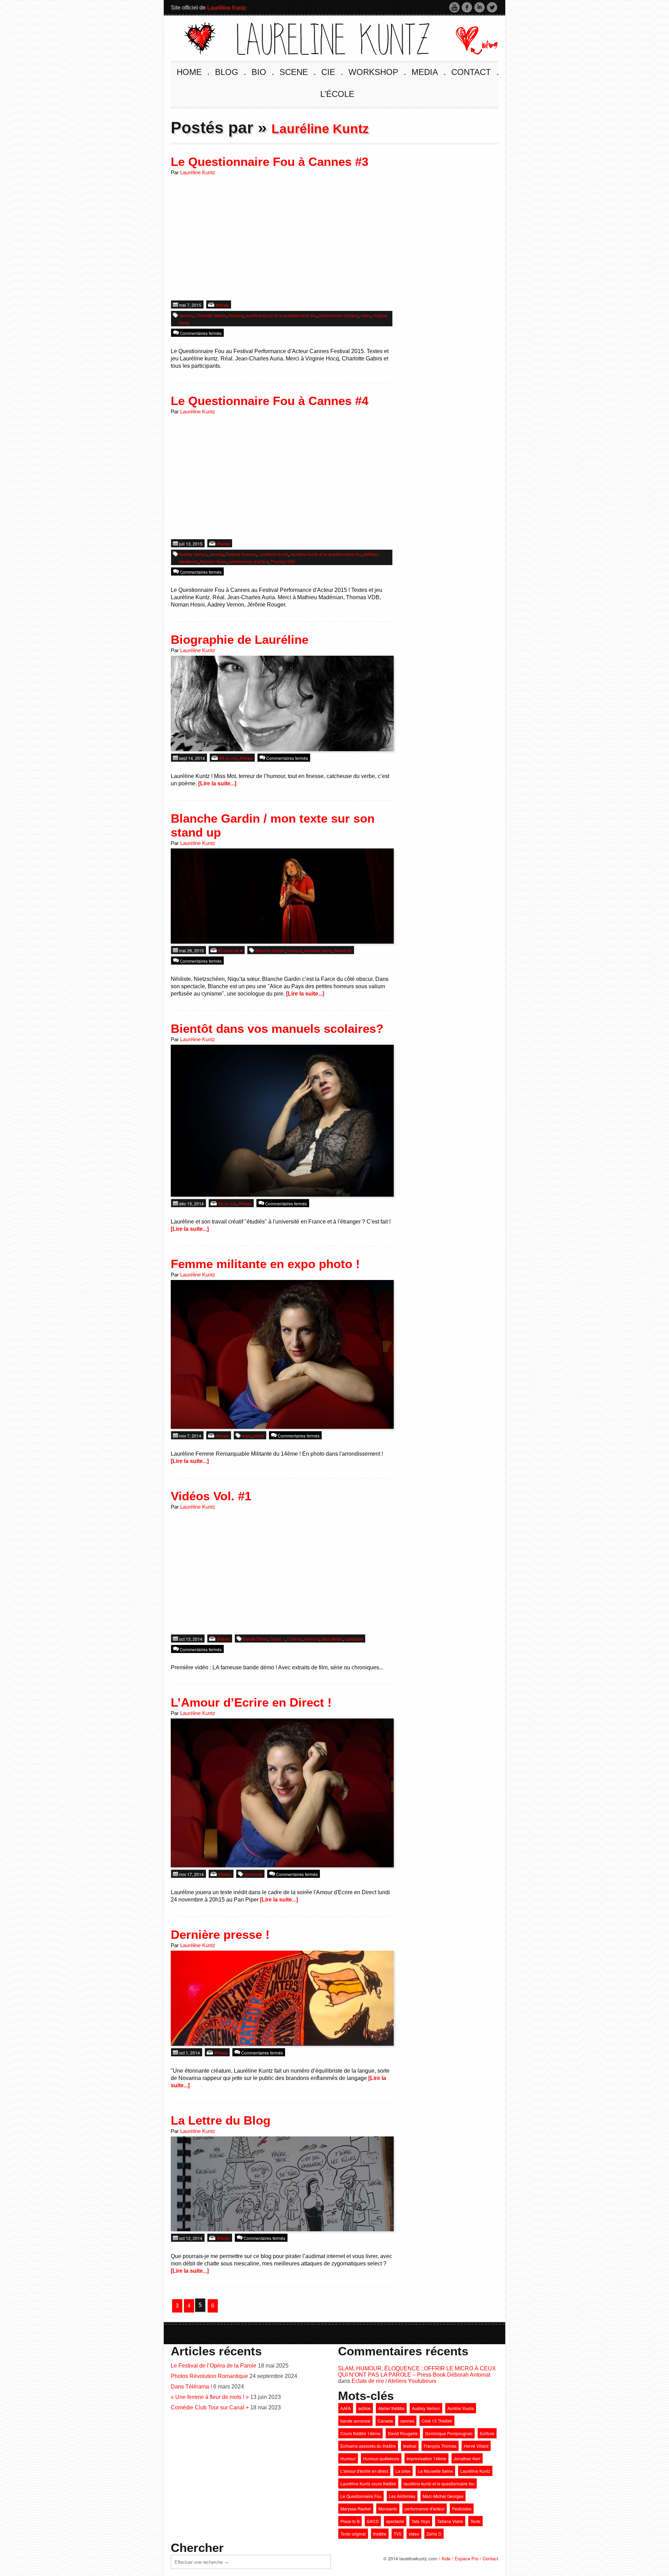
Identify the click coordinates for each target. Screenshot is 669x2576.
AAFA (346, 2408)
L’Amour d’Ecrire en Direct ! (251, 1702)
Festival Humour (241, 554)
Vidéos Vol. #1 (211, 1496)
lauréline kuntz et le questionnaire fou (281, 315)
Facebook (467, 7)
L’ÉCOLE (337, 94)
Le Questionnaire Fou (361, 2496)
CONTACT (474, 71)
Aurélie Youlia (461, 2408)
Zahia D (434, 2534)
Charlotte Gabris (211, 315)
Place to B (350, 2521)
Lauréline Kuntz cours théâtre (368, 2483)
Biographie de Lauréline (240, 639)
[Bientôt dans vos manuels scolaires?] (282, 1120)
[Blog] (471, 37)
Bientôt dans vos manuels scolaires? (277, 1028)
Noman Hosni (213, 561)
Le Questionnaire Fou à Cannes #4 (270, 401)
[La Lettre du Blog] (282, 2183)
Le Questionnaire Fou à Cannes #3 (270, 162)
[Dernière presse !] (282, 1998)
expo (247, 1436)
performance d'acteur (338, 315)
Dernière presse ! (220, 1934)
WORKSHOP (377, 71)
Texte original (353, 2534)
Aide (446, 2558)
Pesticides (462, 2509)
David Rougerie (403, 2433)
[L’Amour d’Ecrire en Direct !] (282, 1792)
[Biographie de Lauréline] (282, 703)
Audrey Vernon (193, 554)
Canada (385, 2421)
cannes (186, 315)
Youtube (454, 7)
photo (259, 1436)
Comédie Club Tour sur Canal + (210, 2407)
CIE (332, 71)
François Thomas (440, 2446)
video (366, 315)
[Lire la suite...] (217, 783)
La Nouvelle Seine (435, 2471)
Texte (475, 2521)
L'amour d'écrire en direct (364, 2471)
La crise (403, 2471)
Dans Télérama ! (191, 2387)
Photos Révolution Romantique (209, 2376)
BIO (262, 71)
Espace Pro (467, 2558)
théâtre (380, 2534)
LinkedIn (479, 7)
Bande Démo (255, 1639)
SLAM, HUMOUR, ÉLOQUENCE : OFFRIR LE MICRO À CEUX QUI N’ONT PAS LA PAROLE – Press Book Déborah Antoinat (417, 2372)
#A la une (228, 758)
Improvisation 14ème (426, 2458)
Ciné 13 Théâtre (437, 2421)
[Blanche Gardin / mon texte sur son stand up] (282, 895)
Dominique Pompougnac (449, 2433)
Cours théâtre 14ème (360, 2433)
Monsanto (388, 2509)
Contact (490, 2558)
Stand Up (343, 950)
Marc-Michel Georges (443, 2496)
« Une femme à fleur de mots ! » (210, 2397)
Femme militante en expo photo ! (265, 1264)
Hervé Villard (476, 2446)
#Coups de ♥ (230, 950)
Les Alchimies (402, 2496)
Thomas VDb (283, 561)
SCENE (297, 71)
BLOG (230, 71)
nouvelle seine (318, 950)
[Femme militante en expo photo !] (282, 1354)
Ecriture (487, 2433)
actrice (364, 2408)
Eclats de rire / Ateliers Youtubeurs (394, 2381)
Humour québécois (381, 2458)
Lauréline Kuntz (226, 7)
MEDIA (428, 71)
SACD (373, 2521)
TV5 (398, 2534)
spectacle (354, 1639)
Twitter (492, 7)
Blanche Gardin (270, 950)
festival (410, 2446)
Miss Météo (332, 1639)
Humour (236, 315)
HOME (193, 71)
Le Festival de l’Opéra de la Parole (214, 2366)
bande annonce (355, 2421)
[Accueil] (307, 37)
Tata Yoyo (421, 2521)
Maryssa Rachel (356, 2509)
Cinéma (295, 1639)
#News (222, 305)
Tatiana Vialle (450, 2521)
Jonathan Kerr (467, 2458)
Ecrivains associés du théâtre (368, 2446)
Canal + (278, 1639)
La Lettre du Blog (221, 2120)
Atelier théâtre (391, 2408)
